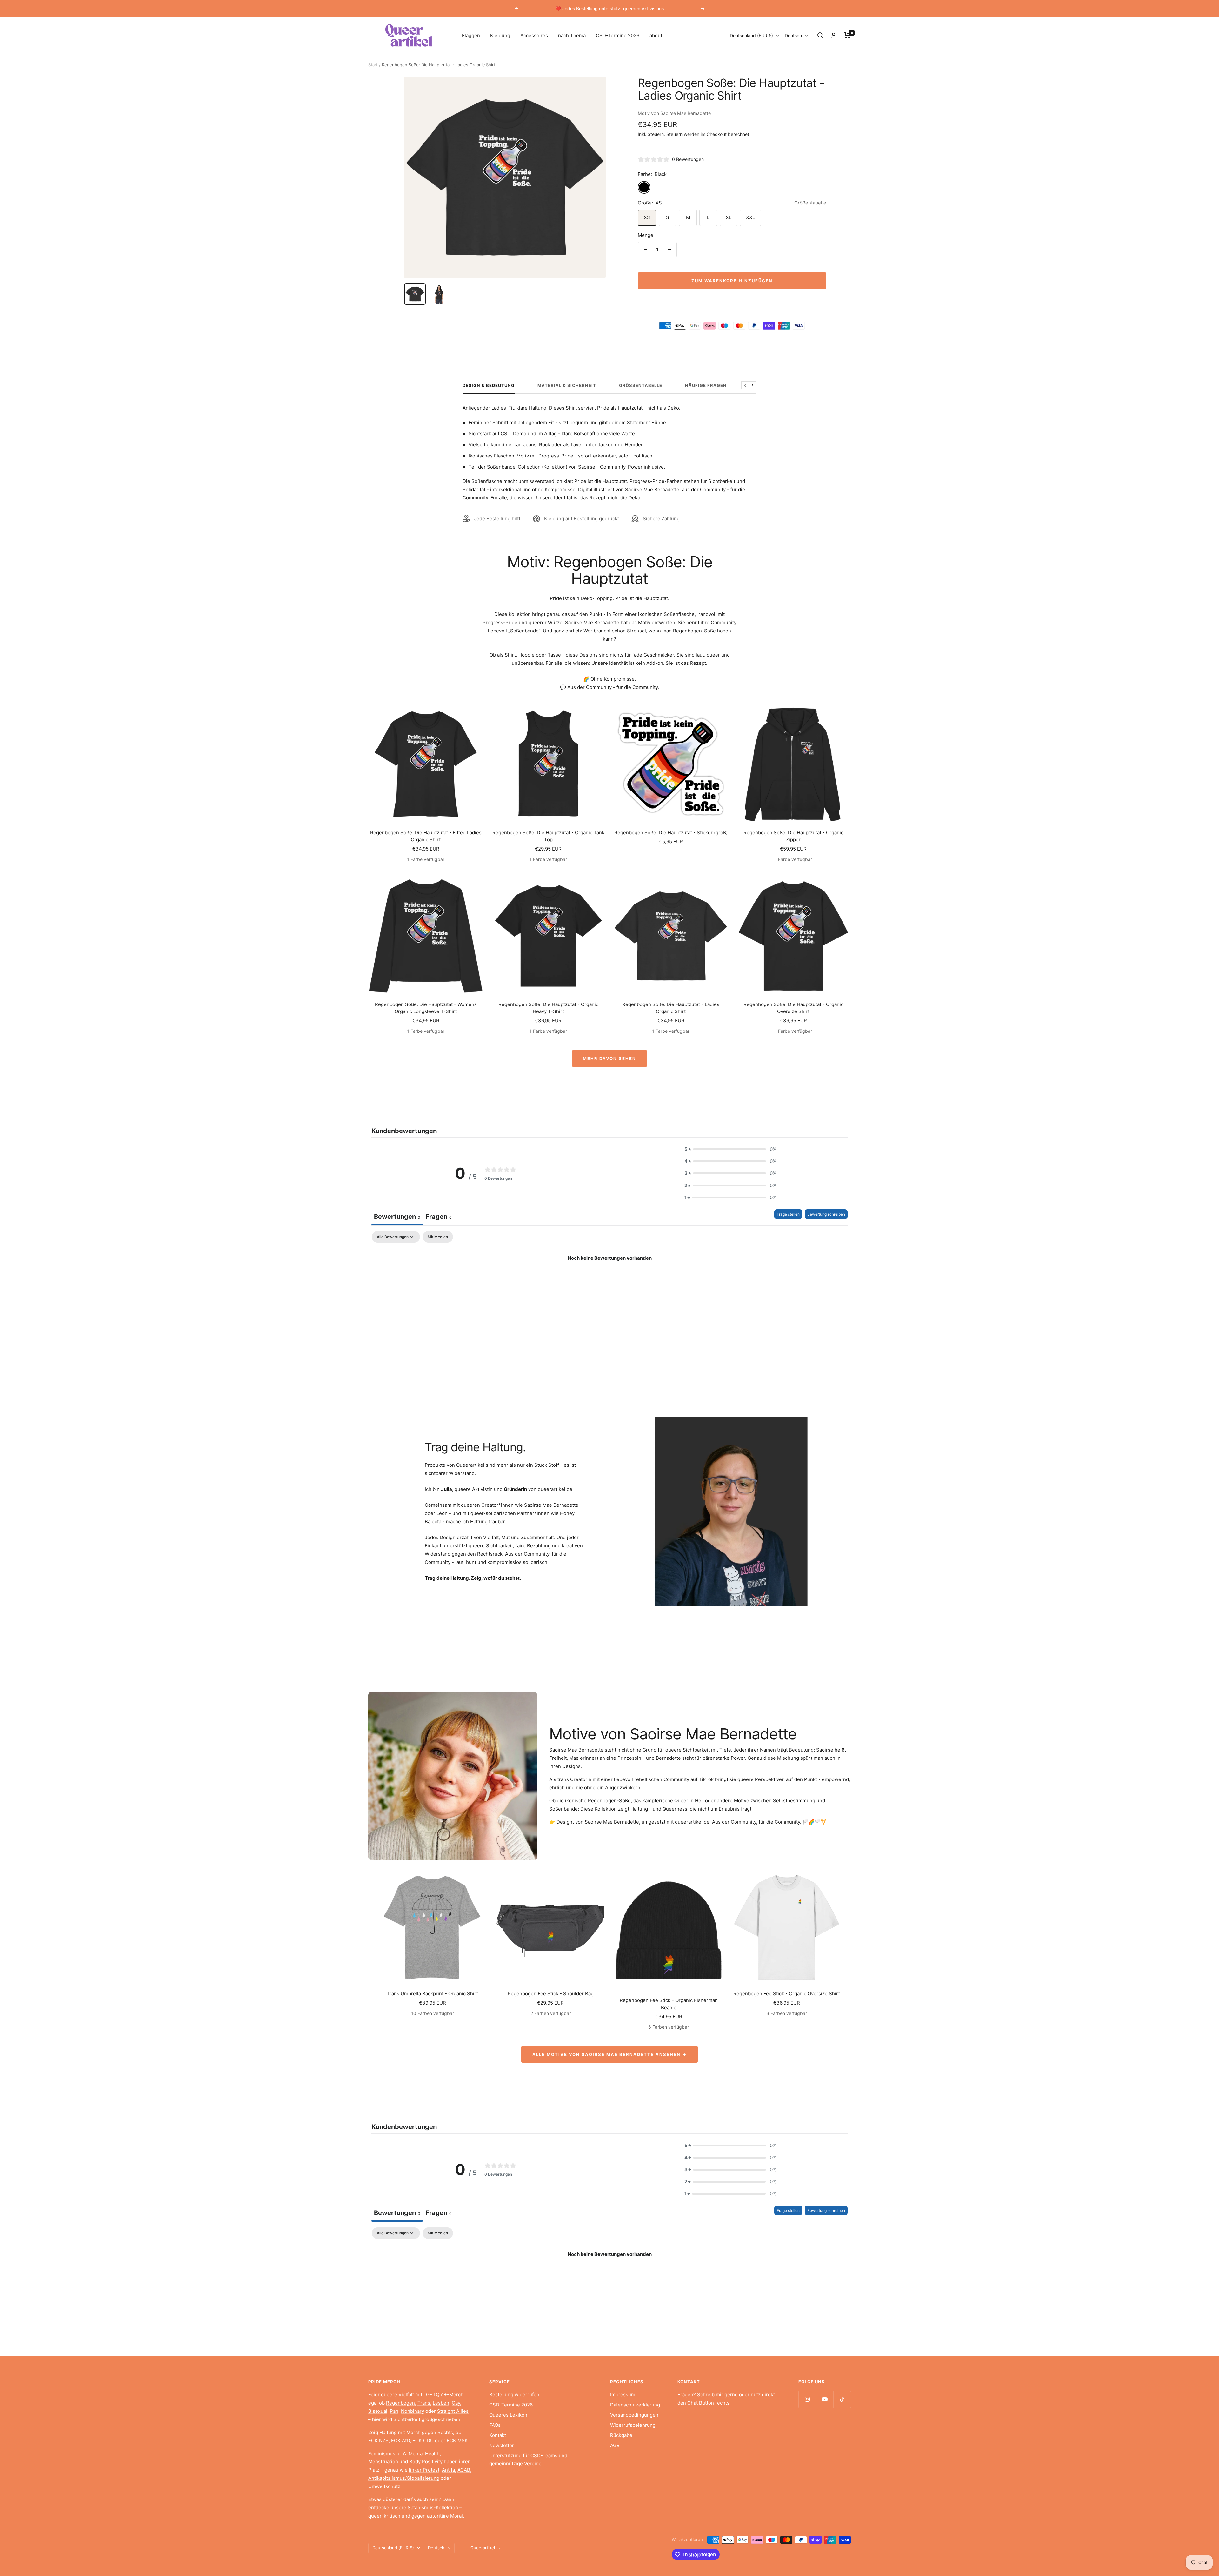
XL (729, 217)
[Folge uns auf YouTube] (825, 2399)
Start (373, 65)
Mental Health (424, 2454)
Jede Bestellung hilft (497, 519)
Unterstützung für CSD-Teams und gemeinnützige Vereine (528, 2460)
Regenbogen (400, 2403)
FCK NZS (378, 2441)
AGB (615, 2445)
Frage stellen (788, 1214)
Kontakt (498, 2435)
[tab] (439, 1217)
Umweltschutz (384, 2486)
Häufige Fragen (706, 385)
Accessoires (534, 35)
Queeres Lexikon (508, 2415)
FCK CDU (423, 2441)
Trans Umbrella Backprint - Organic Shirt (432, 1994)
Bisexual (378, 2411)
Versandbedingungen (634, 2415)
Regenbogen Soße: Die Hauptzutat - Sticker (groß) (671, 833)
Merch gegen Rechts (430, 2432)
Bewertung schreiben (826, 1214)
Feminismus (382, 2454)
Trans (424, 2403)
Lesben (441, 2403)
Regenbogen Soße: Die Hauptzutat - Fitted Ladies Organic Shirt (426, 836)
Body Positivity (426, 2462)
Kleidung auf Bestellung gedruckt (582, 519)
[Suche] (820, 35)
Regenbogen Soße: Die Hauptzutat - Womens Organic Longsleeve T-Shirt (426, 1008)
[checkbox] (438, 1237)
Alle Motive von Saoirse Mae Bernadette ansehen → (609, 2054)
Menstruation (383, 2462)
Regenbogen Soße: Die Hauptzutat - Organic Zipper (793, 836)
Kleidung (500, 35)
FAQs (495, 2425)
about (656, 35)
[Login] (834, 35)
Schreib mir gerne (717, 2395)
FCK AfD (400, 2441)
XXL (750, 217)
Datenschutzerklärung (635, 2405)
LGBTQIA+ (435, 2395)
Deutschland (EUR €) (751, 35)
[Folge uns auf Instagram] (807, 2399)
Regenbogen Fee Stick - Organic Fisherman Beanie (669, 2004)
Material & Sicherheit (567, 385)
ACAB (464, 2470)
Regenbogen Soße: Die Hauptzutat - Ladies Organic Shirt (671, 1008)
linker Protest (424, 2470)
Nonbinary (413, 2411)
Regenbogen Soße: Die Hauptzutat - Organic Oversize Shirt (793, 1008)
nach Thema (572, 35)
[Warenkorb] (847, 35)
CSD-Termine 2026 (618, 35)
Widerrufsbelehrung (633, 2425)
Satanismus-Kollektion (433, 2508)
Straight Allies (453, 2411)
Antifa (448, 2470)
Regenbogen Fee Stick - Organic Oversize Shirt (787, 1994)
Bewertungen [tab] (397, 1217)
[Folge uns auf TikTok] (842, 2399)
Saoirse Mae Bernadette (686, 113)
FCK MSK (457, 2441)
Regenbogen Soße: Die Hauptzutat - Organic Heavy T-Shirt (548, 1008)
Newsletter (502, 2445)
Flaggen (471, 35)
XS (647, 217)
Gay (456, 2403)
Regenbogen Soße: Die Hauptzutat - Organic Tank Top (548, 836)
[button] (730, 1149)
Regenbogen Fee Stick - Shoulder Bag (551, 1994)
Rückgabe (621, 2435)
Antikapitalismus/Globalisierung (404, 2478)
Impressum (623, 2395)
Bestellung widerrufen (514, 2395)
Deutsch (793, 35)
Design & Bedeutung (489, 385)
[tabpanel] (609, 1280)
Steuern (674, 134)
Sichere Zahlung (661, 519)
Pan (394, 2411)
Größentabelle (810, 203)
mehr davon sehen (609, 1058)
